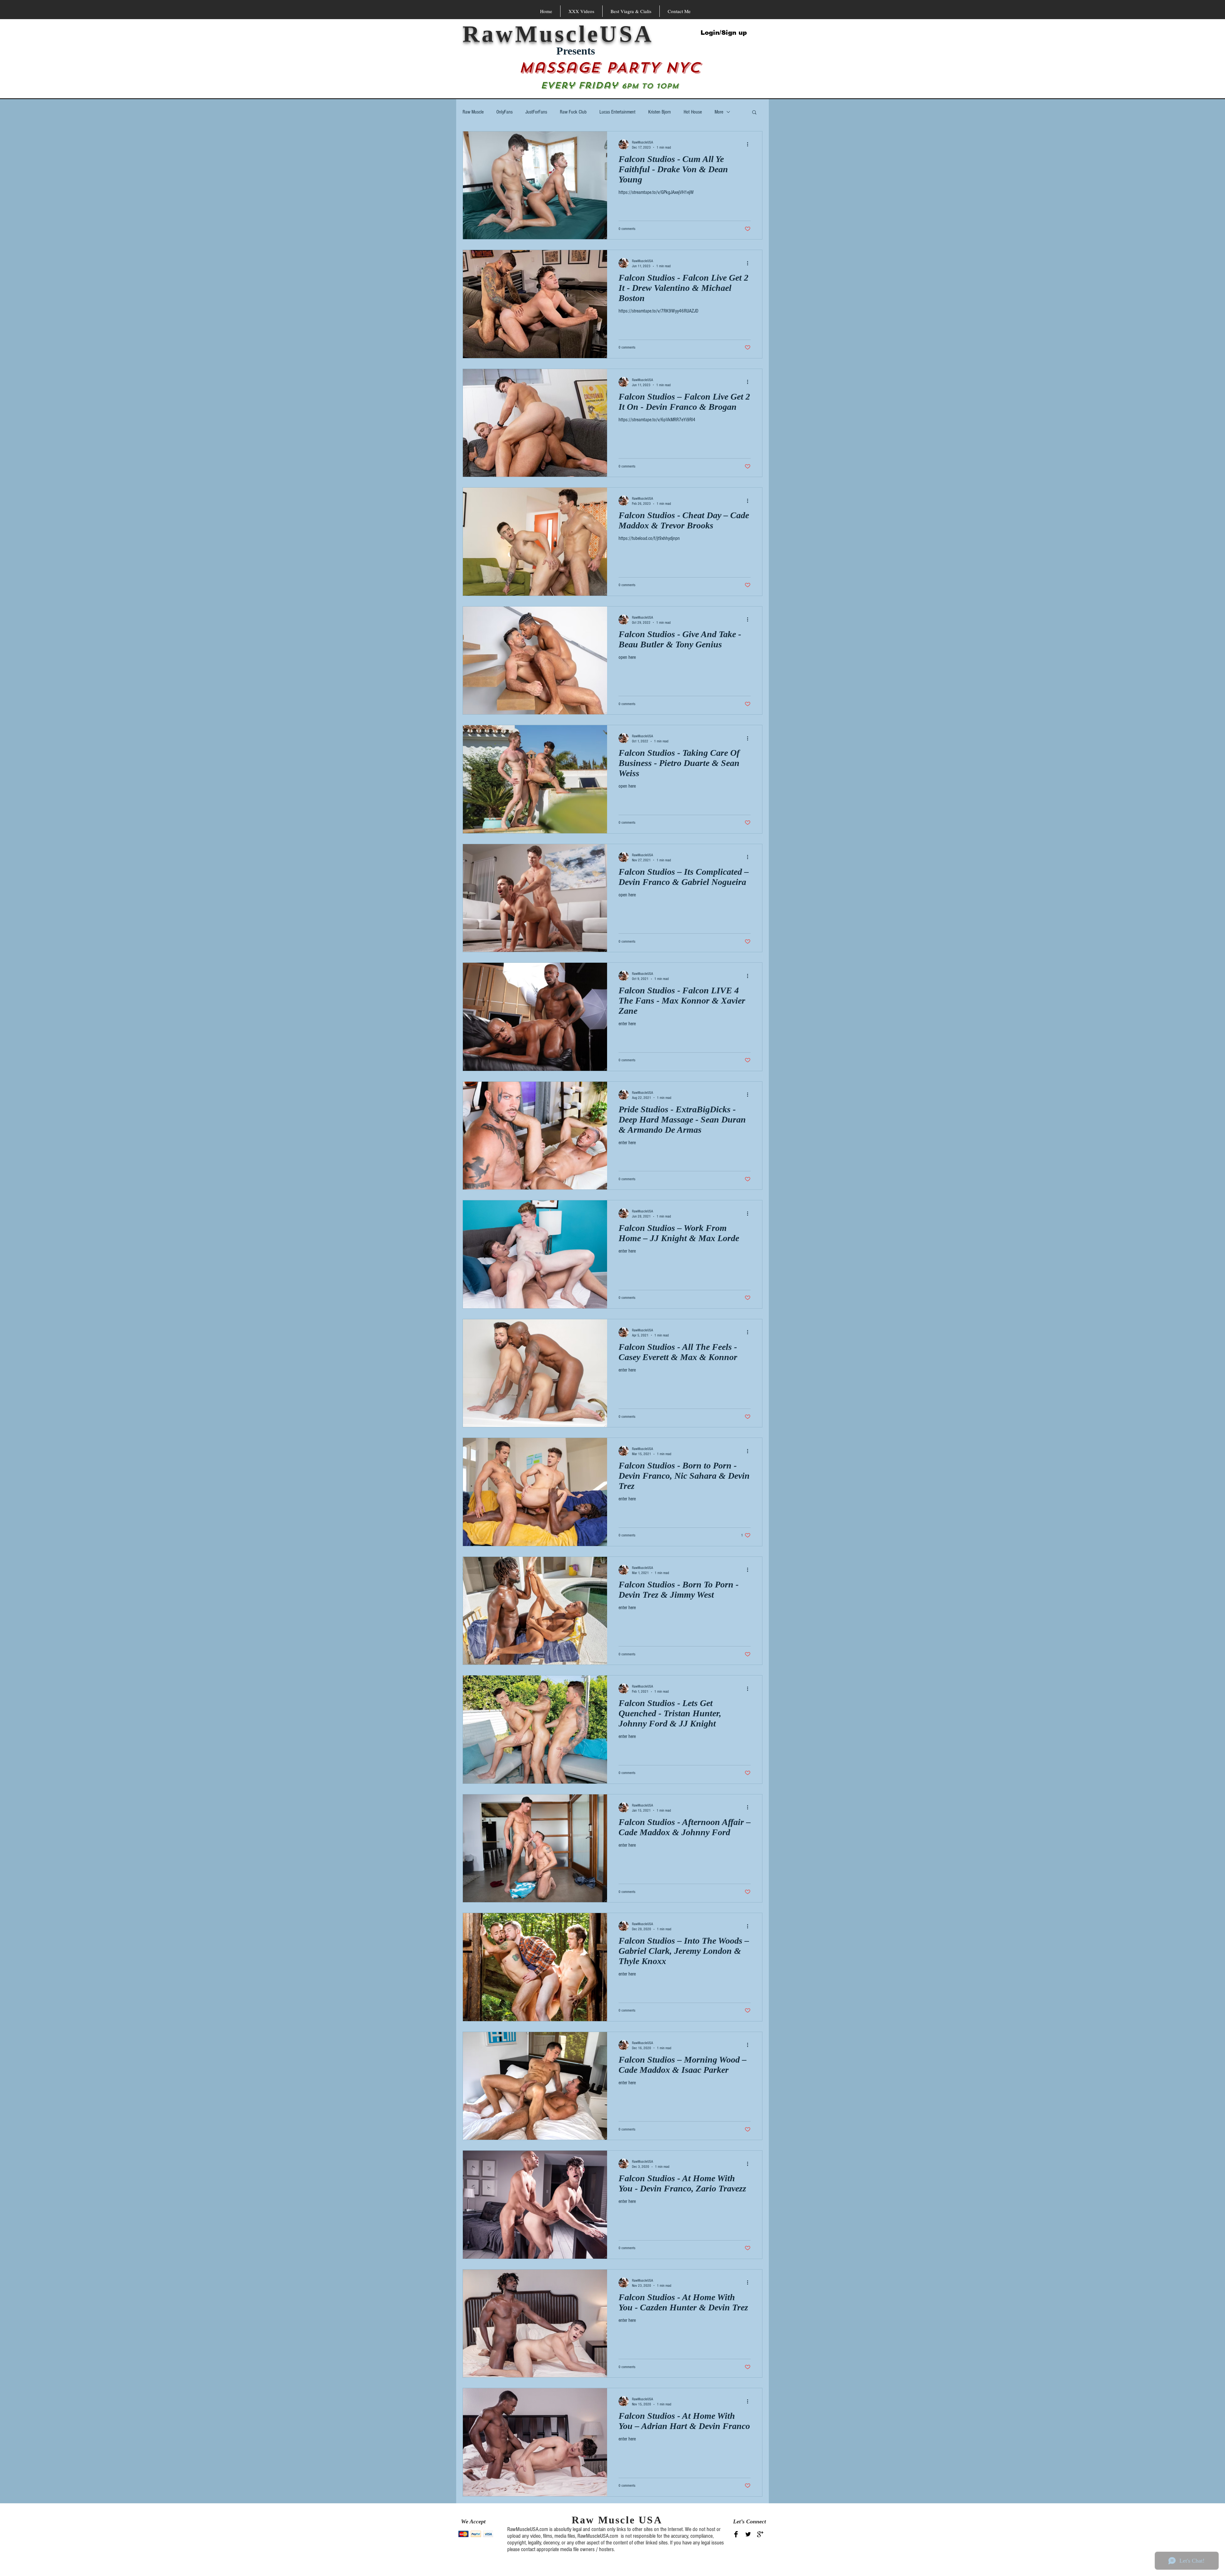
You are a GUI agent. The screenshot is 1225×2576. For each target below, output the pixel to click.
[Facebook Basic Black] (736, 2534)
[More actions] (750, 144)
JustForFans (536, 112)
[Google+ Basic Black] (760, 2534)
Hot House (693, 112)
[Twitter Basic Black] (748, 2534)
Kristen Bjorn (660, 112)
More (719, 112)
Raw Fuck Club (573, 112)
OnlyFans (505, 112)
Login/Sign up (724, 33)
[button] (754, 113)
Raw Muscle (473, 112)
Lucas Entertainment (617, 112)
